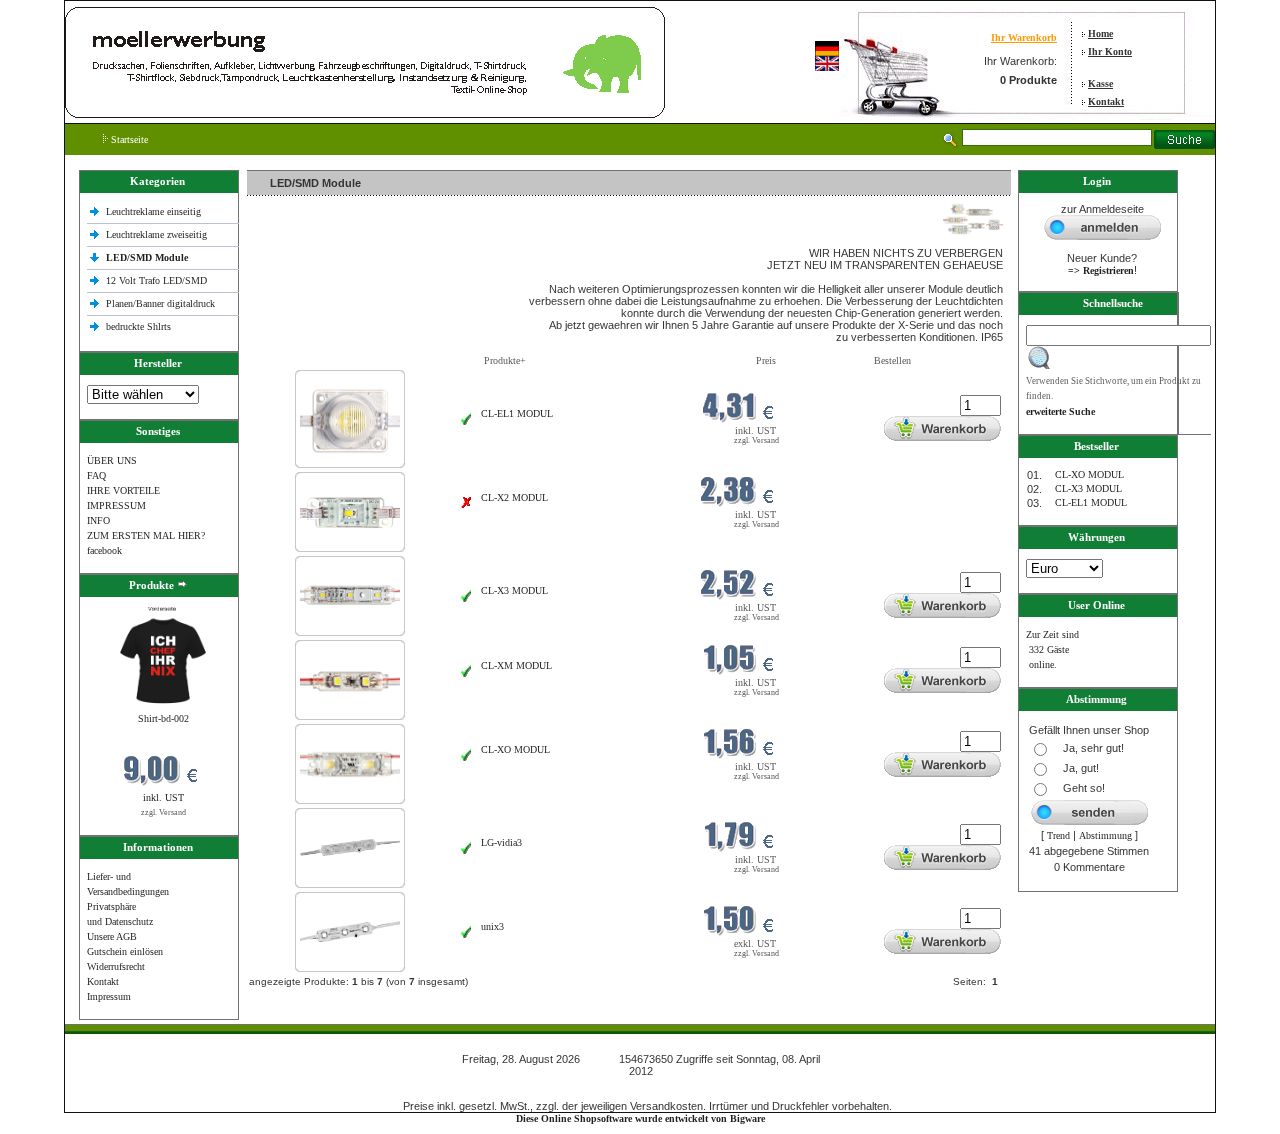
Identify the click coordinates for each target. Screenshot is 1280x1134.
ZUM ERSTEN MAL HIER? (146, 535)
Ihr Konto (1110, 51)
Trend (1058, 835)
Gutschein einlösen (125, 951)
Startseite (128, 139)
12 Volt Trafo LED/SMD (156, 280)
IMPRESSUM (116, 505)
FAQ (96, 475)
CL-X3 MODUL (514, 590)
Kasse (1100, 83)
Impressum (109, 996)
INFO (98, 520)
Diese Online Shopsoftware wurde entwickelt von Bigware (640, 1118)
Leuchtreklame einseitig (155, 211)
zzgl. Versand (163, 812)
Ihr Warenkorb (1024, 37)
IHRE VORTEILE (123, 490)
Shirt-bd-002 (163, 718)
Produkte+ (505, 360)
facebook (104, 550)
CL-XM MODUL (516, 665)
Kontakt (1106, 101)
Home (1100, 33)
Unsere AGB (112, 936)
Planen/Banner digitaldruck (160, 303)
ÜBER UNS (112, 460)
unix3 (492, 926)
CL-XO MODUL (515, 749)
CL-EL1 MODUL (517, 413)
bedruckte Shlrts (138, 326)
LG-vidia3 (501, 842)
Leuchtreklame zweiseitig (158, 234)
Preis (766, 360)
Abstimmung (1105, 835)
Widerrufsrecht (116, 966)
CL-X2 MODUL (514, 497)
